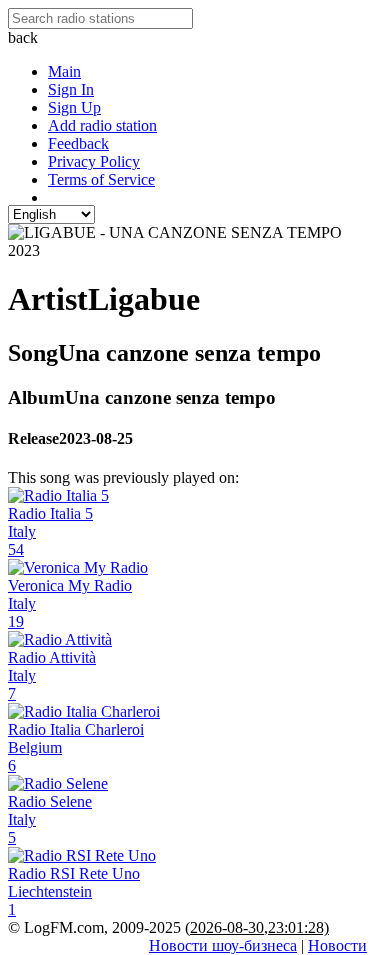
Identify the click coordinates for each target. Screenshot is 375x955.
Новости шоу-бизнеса (223, 945)
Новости (337, 945)
